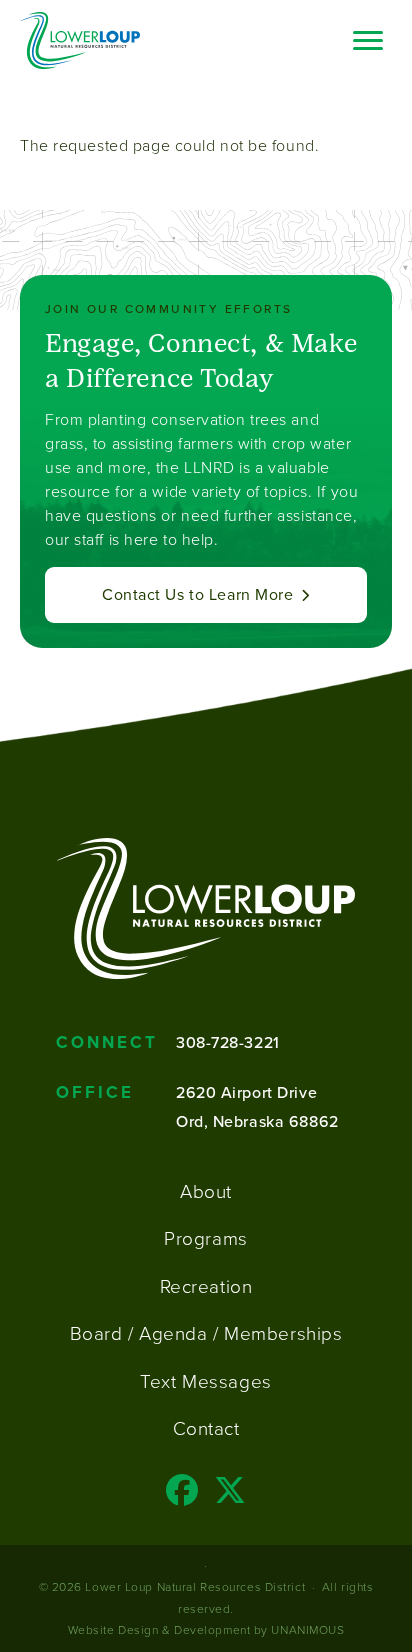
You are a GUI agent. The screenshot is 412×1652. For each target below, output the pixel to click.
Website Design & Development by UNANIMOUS (206, 1630)
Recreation (206, 1287)
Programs (205, 1239)
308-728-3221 (228, 1042)
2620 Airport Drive (246, 1092)
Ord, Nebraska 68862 (257, 1121)
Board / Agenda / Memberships (206, 1334)
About (206, 1192)
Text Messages (205, 1382)
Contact (206, 1429)
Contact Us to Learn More (197, 594)
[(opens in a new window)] (182, 1496)
